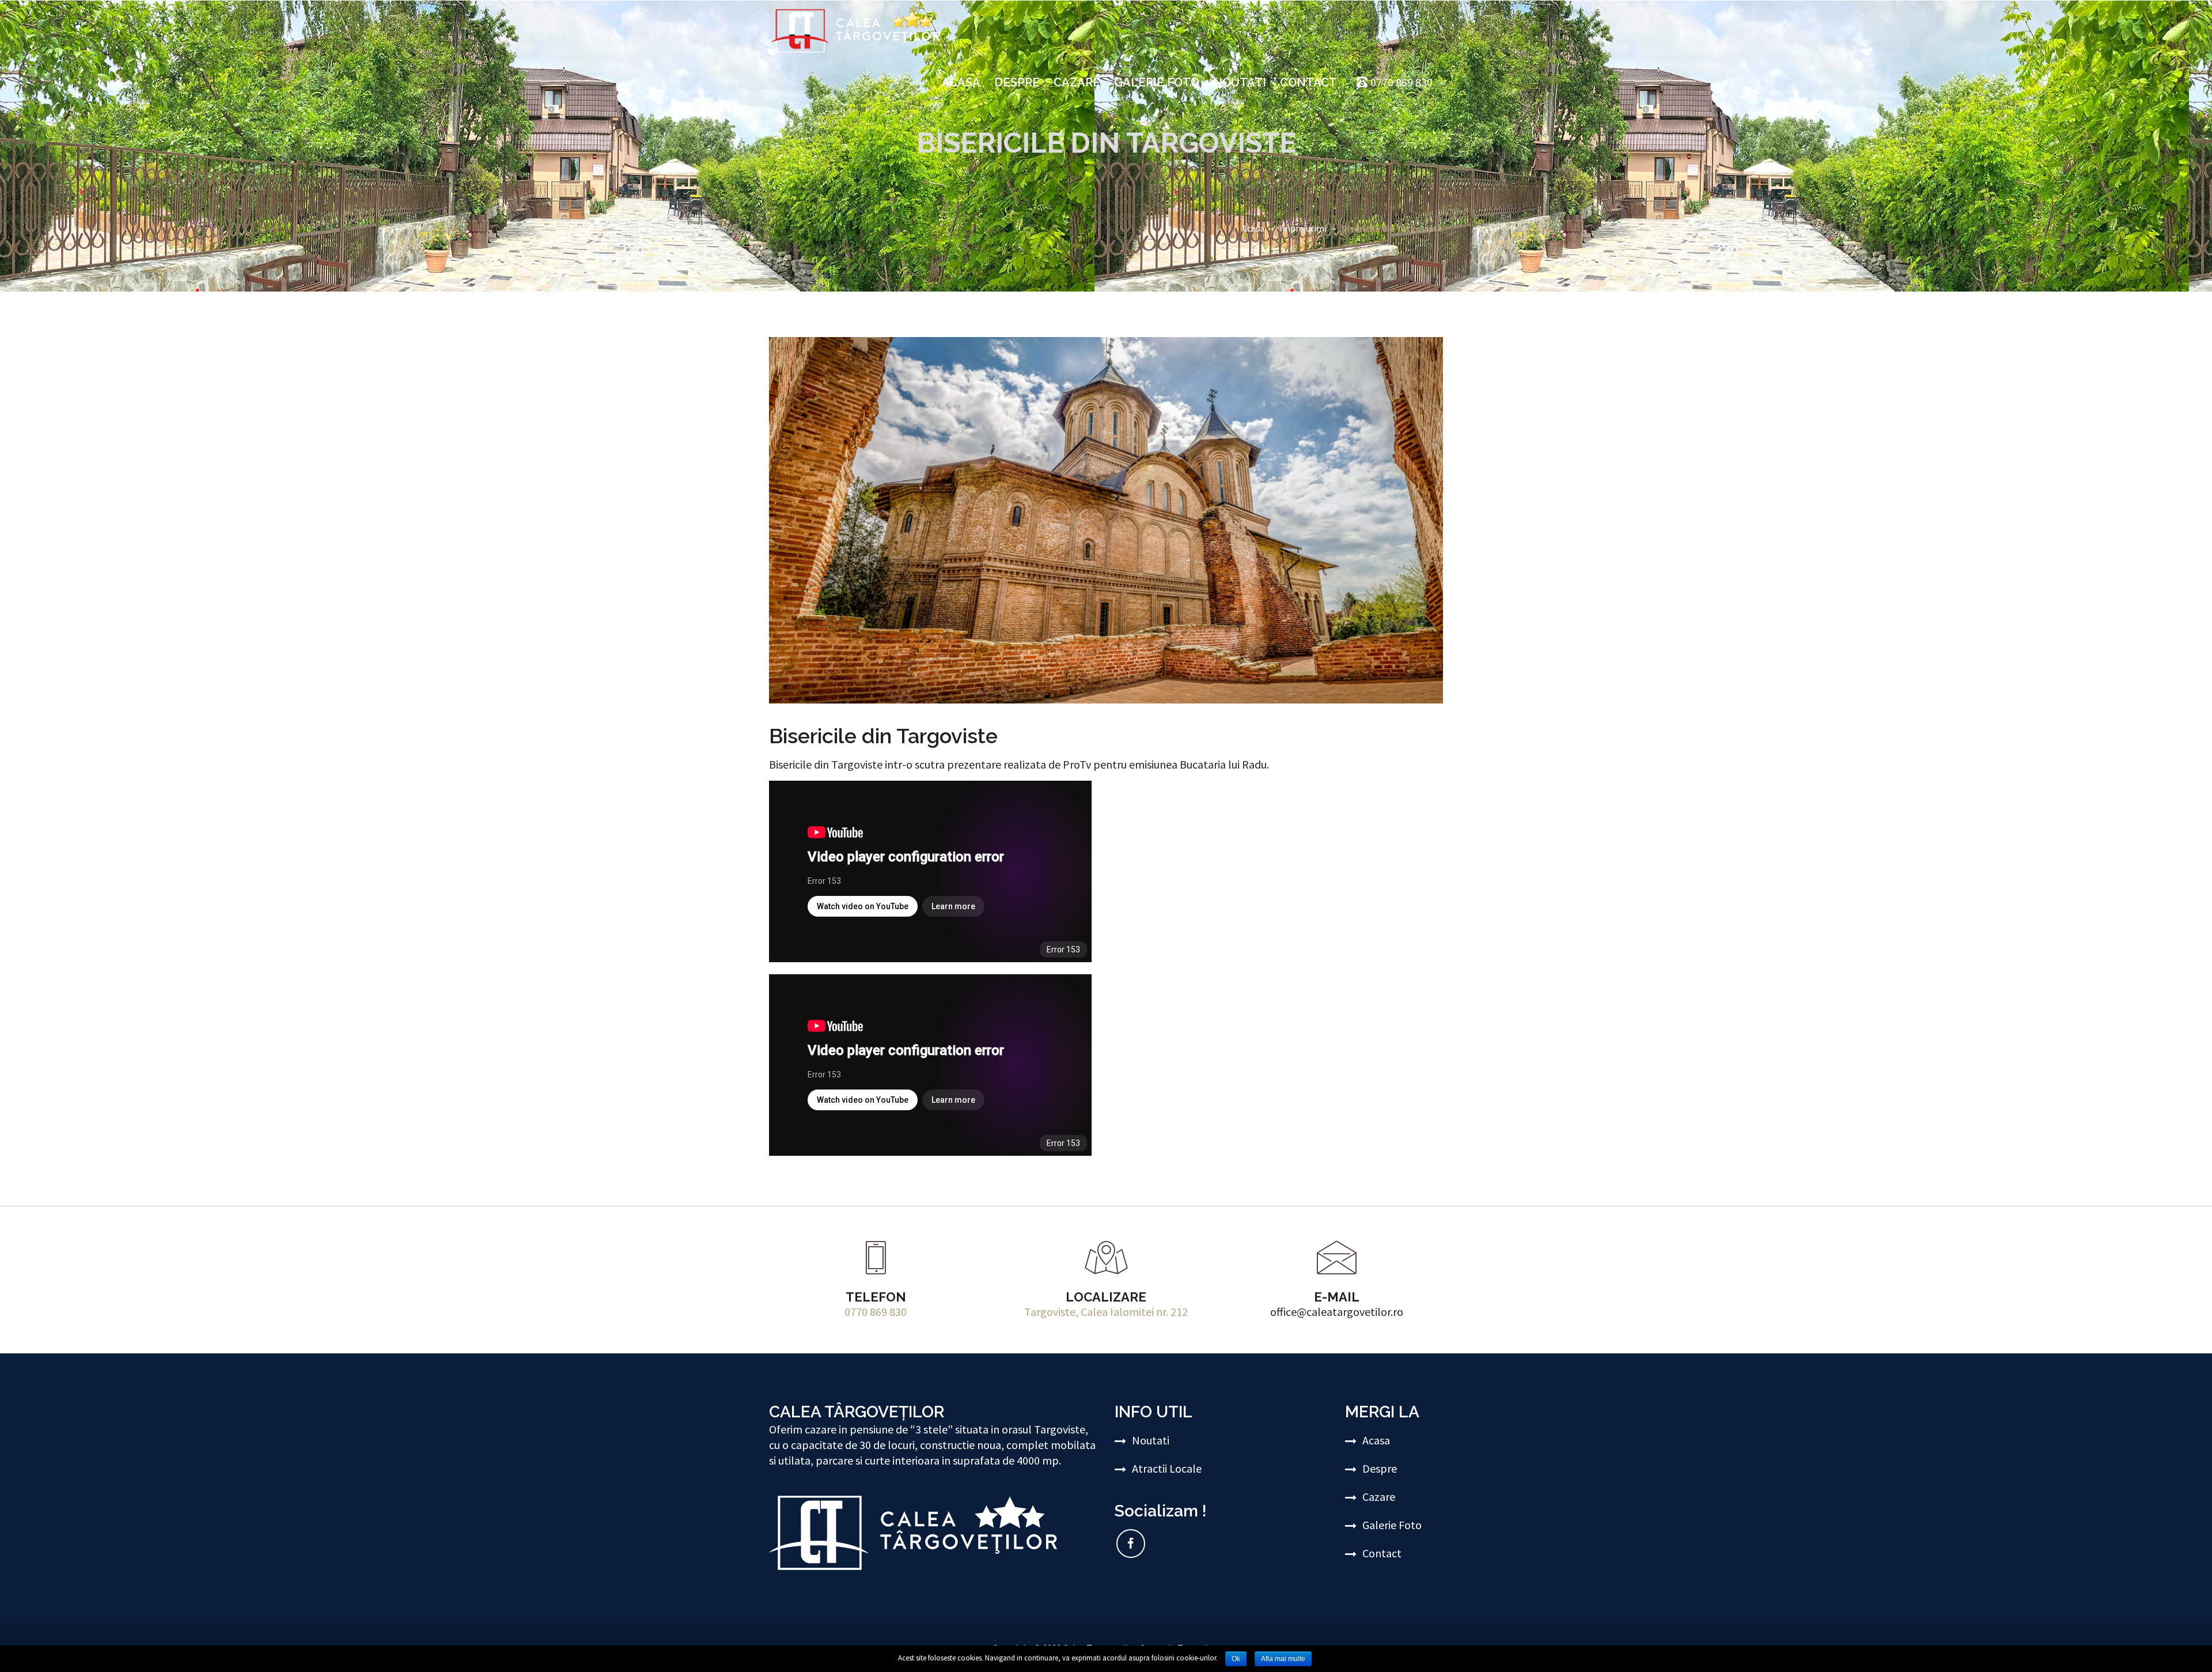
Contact (1308, 82)
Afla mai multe (1283, 1659)
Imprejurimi (1303, 228)
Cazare (1077, 82)
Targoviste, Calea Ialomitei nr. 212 (1106, 1312)
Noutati (1240, 82)
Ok (1236, 1659)
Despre (1017, 82)
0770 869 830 (876, 1312)
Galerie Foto (1157, 82)
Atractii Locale (1167, 1468)
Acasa (961, 82)
